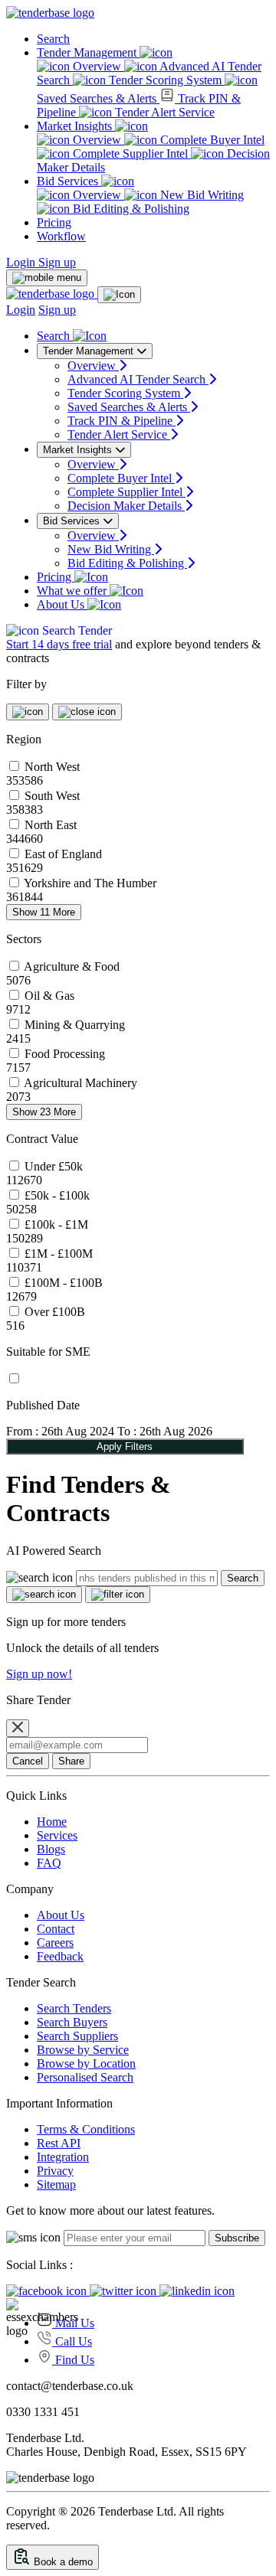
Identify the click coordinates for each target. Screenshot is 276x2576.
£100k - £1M (56, 1224)
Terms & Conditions (86, 2129)
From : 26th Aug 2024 (60, 1431)
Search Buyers (72, 2022)
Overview (97, 66)
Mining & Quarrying (75, 1025)
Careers (55, 1943)
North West (52, 767)
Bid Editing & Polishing (130, 209)
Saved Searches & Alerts (129, 407)
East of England (63, 854)
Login (22, 262)
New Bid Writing (200, 195)
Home (52, 1822)
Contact (56, 1929)
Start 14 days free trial (59, 644)
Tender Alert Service (163, 112)
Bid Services (69, 181)
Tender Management (88, 52)
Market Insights (76, 126)
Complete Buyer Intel (211, 140)
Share (71, 1761)
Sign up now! (39, 1674)
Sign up (57, 262)
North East (51, 825)
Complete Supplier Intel (130, 153)
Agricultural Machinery (80, 1083)
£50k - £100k (57, 1195)
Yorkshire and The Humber (90, 883)
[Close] (18, 1728)
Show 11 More (44, 912)
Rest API (59, 2143)
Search (53, 39)
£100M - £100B (64, 1283)
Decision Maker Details (126, 506)
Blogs (51, 1849)
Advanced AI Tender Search (138, 379)
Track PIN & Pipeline (122, 421)
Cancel (28, 1761)
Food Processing (65, 1054)
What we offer (73, 591)
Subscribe (237, 2238)
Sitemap (56, 2184)
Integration (63, 2157)
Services (57, 1835)
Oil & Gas (49, 996)
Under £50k (54, 1166)
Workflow (61, 236)
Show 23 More (44, 1112)
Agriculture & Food (72, 966)
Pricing (54, 222)
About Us (62, 604)
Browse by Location (86, 2063)
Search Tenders (74, 2008)
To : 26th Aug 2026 (165, 1431)
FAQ (49, 1863)
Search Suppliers (77, 2036)
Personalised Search (85, 2077)
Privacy (55, 2171)
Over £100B (55, 1312)
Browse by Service (83, 2050)
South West (52, 796)
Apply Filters (125, 1446)
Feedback (60, 1956)
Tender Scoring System (165, 80)
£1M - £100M (59, 1254)
